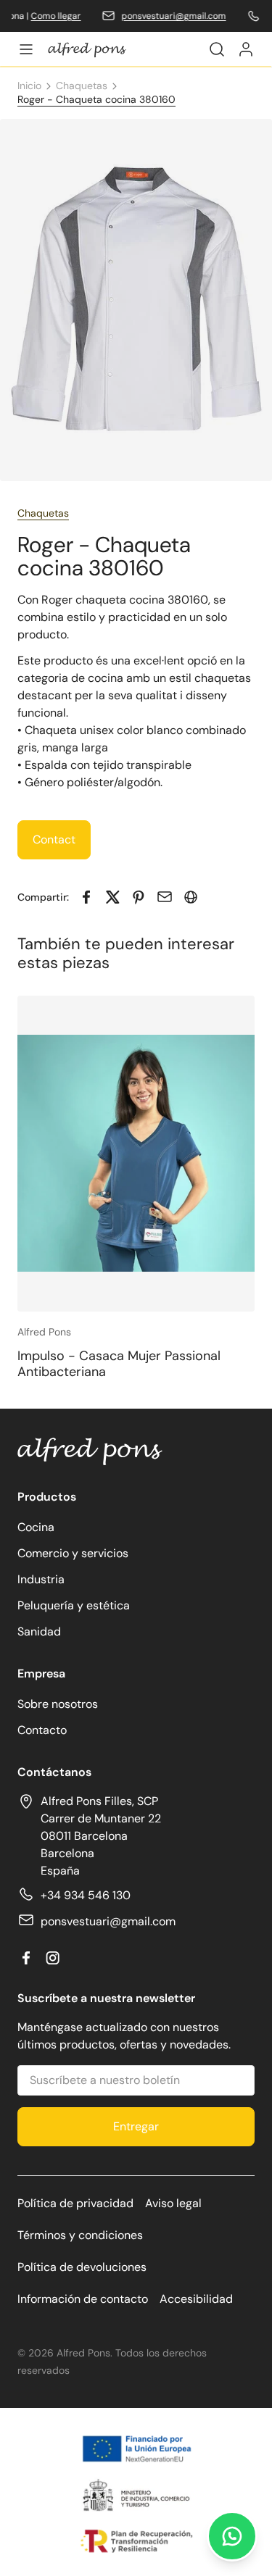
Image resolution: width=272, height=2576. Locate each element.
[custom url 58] (86, 897)
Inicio (29, 86)
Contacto (42, 1730)
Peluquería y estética (74, 1605)
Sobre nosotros (58, 1704)
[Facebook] (26, 1958)
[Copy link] (191, 897)
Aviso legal (173, 2203)
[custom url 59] (112, 897)
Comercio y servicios (73, 1553)
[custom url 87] (232, 2536)
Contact (54, 839)
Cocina (36, 1527)
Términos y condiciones (80, 2235)
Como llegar (47, 16)
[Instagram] (53, 1958)
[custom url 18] (87, 50)
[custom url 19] (246, 49)
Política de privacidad (75, 2203)
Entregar (136, 2126)
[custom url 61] (165, 897)
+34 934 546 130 (86, 1895)
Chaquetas (82, 86)
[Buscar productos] (217, 49)
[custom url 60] (139, 897)
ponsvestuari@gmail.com (165, 16)
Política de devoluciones (82, 2267)
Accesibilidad (196, 2299)
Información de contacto (83, 2299)
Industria (41, 1579)
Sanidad (39, 1631)
